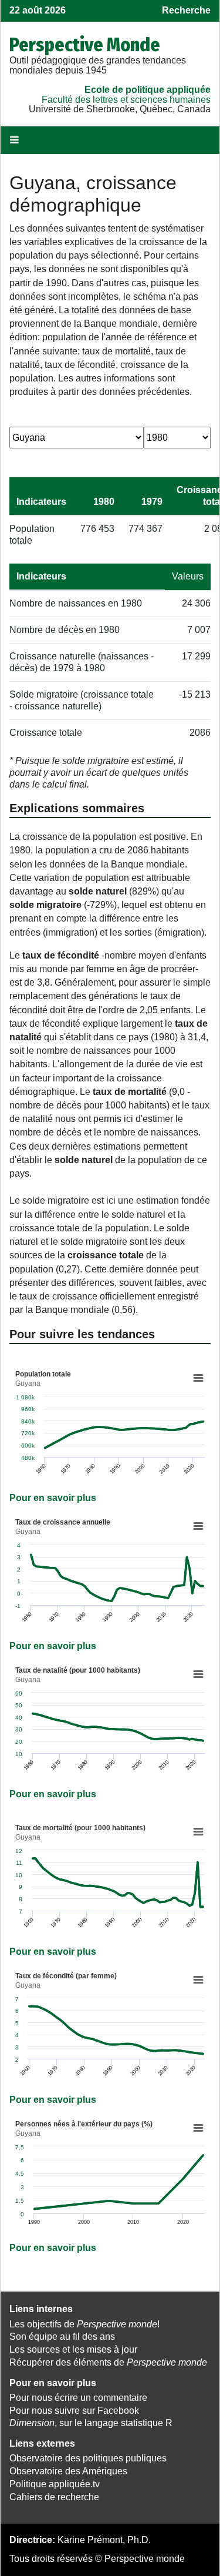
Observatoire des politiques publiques (88, 2458)
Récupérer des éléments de (108, 2362)
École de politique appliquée (148, 90)
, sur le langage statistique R (91, 2423)
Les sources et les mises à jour (73, 2349)
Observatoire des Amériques (68, 2471)
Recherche (186, 10)
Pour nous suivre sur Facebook (74, 2411)
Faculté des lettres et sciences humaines (126, 100)
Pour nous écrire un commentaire (78, 2398)
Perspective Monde (85, 45)
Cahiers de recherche (54, 2497)
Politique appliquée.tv (55, 2484)
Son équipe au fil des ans (62, 2337)
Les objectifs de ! (84, 2324)
